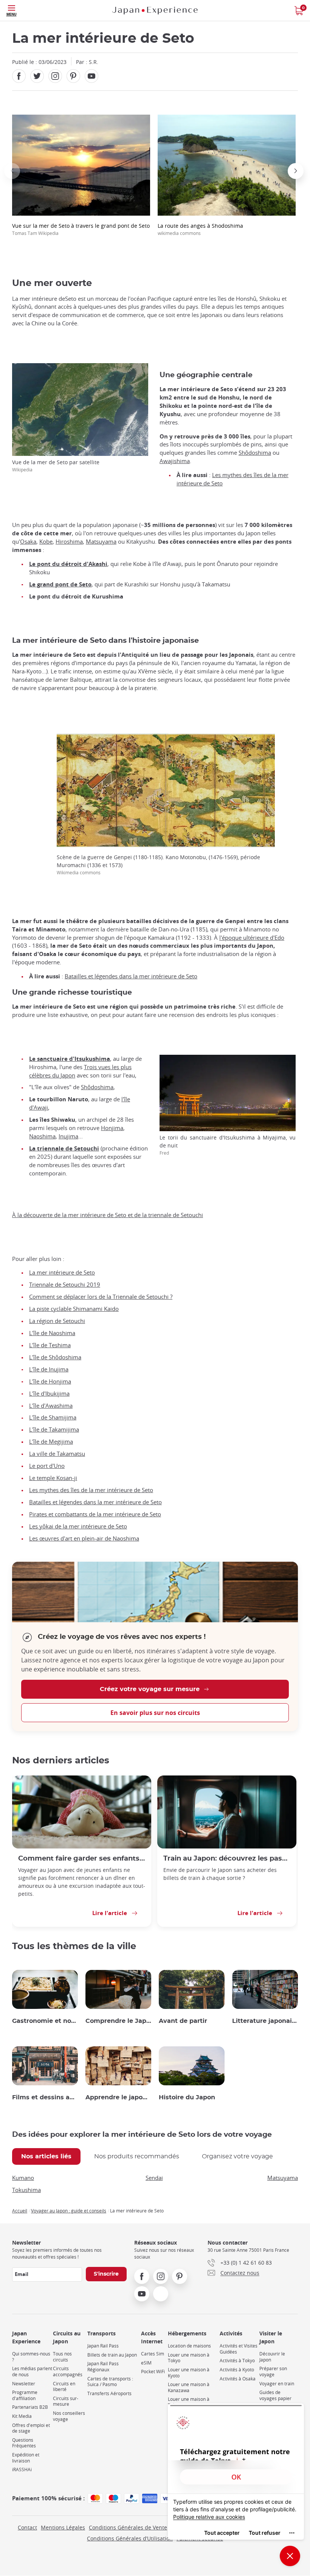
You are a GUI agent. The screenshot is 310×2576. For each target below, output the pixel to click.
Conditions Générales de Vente (128, 2527)
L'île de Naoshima (52, 1333)
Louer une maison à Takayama (189, 2402)
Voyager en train (277, 2384)
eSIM (146, 2363)
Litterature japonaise (265, 2021)
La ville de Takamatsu (57, 1454)
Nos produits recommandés (137, 2156)
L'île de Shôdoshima (55, 1357)
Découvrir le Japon (272, 2357)
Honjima (112, 1128)
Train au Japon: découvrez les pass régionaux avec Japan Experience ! (227, 1859)
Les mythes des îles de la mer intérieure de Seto (91, 1490)
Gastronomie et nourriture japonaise (45, 2021)
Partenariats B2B (30, 2407)
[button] (12, 171)
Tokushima (26, 2190)
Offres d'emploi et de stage (31, 2428)
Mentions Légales (63, 2527)
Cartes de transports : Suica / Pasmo (110, 2382)
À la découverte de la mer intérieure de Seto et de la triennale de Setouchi (108, 1215)
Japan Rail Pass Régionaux (103, 2367)
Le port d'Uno (47, 1466)
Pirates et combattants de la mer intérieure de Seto (95, 1514)
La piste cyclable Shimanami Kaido (74, 1309)
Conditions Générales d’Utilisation (130, 2538)
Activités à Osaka (238, 2379)
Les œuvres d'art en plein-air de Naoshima (84, 1538)
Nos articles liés (46, 2156)
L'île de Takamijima (54, 1429)
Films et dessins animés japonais (45, 2097)
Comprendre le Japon (118, 2021)
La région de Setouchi (57, 1321)
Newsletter (24, 2384)
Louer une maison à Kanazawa (189, 2387)
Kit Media (22, 2416)
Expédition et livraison (26, 2458)
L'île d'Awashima (51, 1406)
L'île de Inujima (49, 1369)
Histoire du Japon (187, 2097)
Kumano (23, 2178)
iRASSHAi (22, 2470)
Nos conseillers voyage (69, 2416)
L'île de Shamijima (53, 1417)
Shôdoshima (255, 453)
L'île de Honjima (50, 1381)
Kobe (46, 542)
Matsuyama (101, 542)
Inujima (68, 1136)
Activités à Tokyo (237, 2361)
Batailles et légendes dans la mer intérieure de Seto (131, 976)
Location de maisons (189, 2346)
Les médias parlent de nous (32, 2372)
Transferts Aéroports (109, 2393)
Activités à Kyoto (237, 2370)
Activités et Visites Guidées (239, 2349)
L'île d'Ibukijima (49, 1394)
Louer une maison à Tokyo (189, 2358)
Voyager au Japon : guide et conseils (69, 2211)
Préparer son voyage (273, 2372)
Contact (27, 2527)
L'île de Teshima (50, 1345)
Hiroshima (69, 542)
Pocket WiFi (153, 2372)
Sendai (154, 2178)
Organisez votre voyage (237, 2156)
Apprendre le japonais (118, 2097)
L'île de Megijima (51, 1442)
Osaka (28, 542)
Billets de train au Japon (112, 2355)
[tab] (46, 2156)
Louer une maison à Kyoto (189, 2373)
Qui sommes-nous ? (31, 2357)
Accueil (20, 2211)
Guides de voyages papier (275, 2395)
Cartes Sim (153, 2354)
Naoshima (42, 1136)
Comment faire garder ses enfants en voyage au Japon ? (82, 1859)
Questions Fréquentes (24, 2443)
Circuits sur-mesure (66, 2401)
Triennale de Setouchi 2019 (65, 1285)
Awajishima (175, 461)
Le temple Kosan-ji (53, 1478)
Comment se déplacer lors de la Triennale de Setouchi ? (101, 1297)
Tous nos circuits (62, 2357)
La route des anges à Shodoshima (200, 229)
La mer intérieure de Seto (62, 1272)
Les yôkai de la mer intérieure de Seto (78, 1526)
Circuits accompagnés (68, 2372)
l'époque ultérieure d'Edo (252, 938)
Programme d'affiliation (25, 2395)
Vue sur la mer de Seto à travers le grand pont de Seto (81, 229)
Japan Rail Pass (103, 2346)
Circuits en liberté (64, 2387)
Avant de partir (183, 2021)
